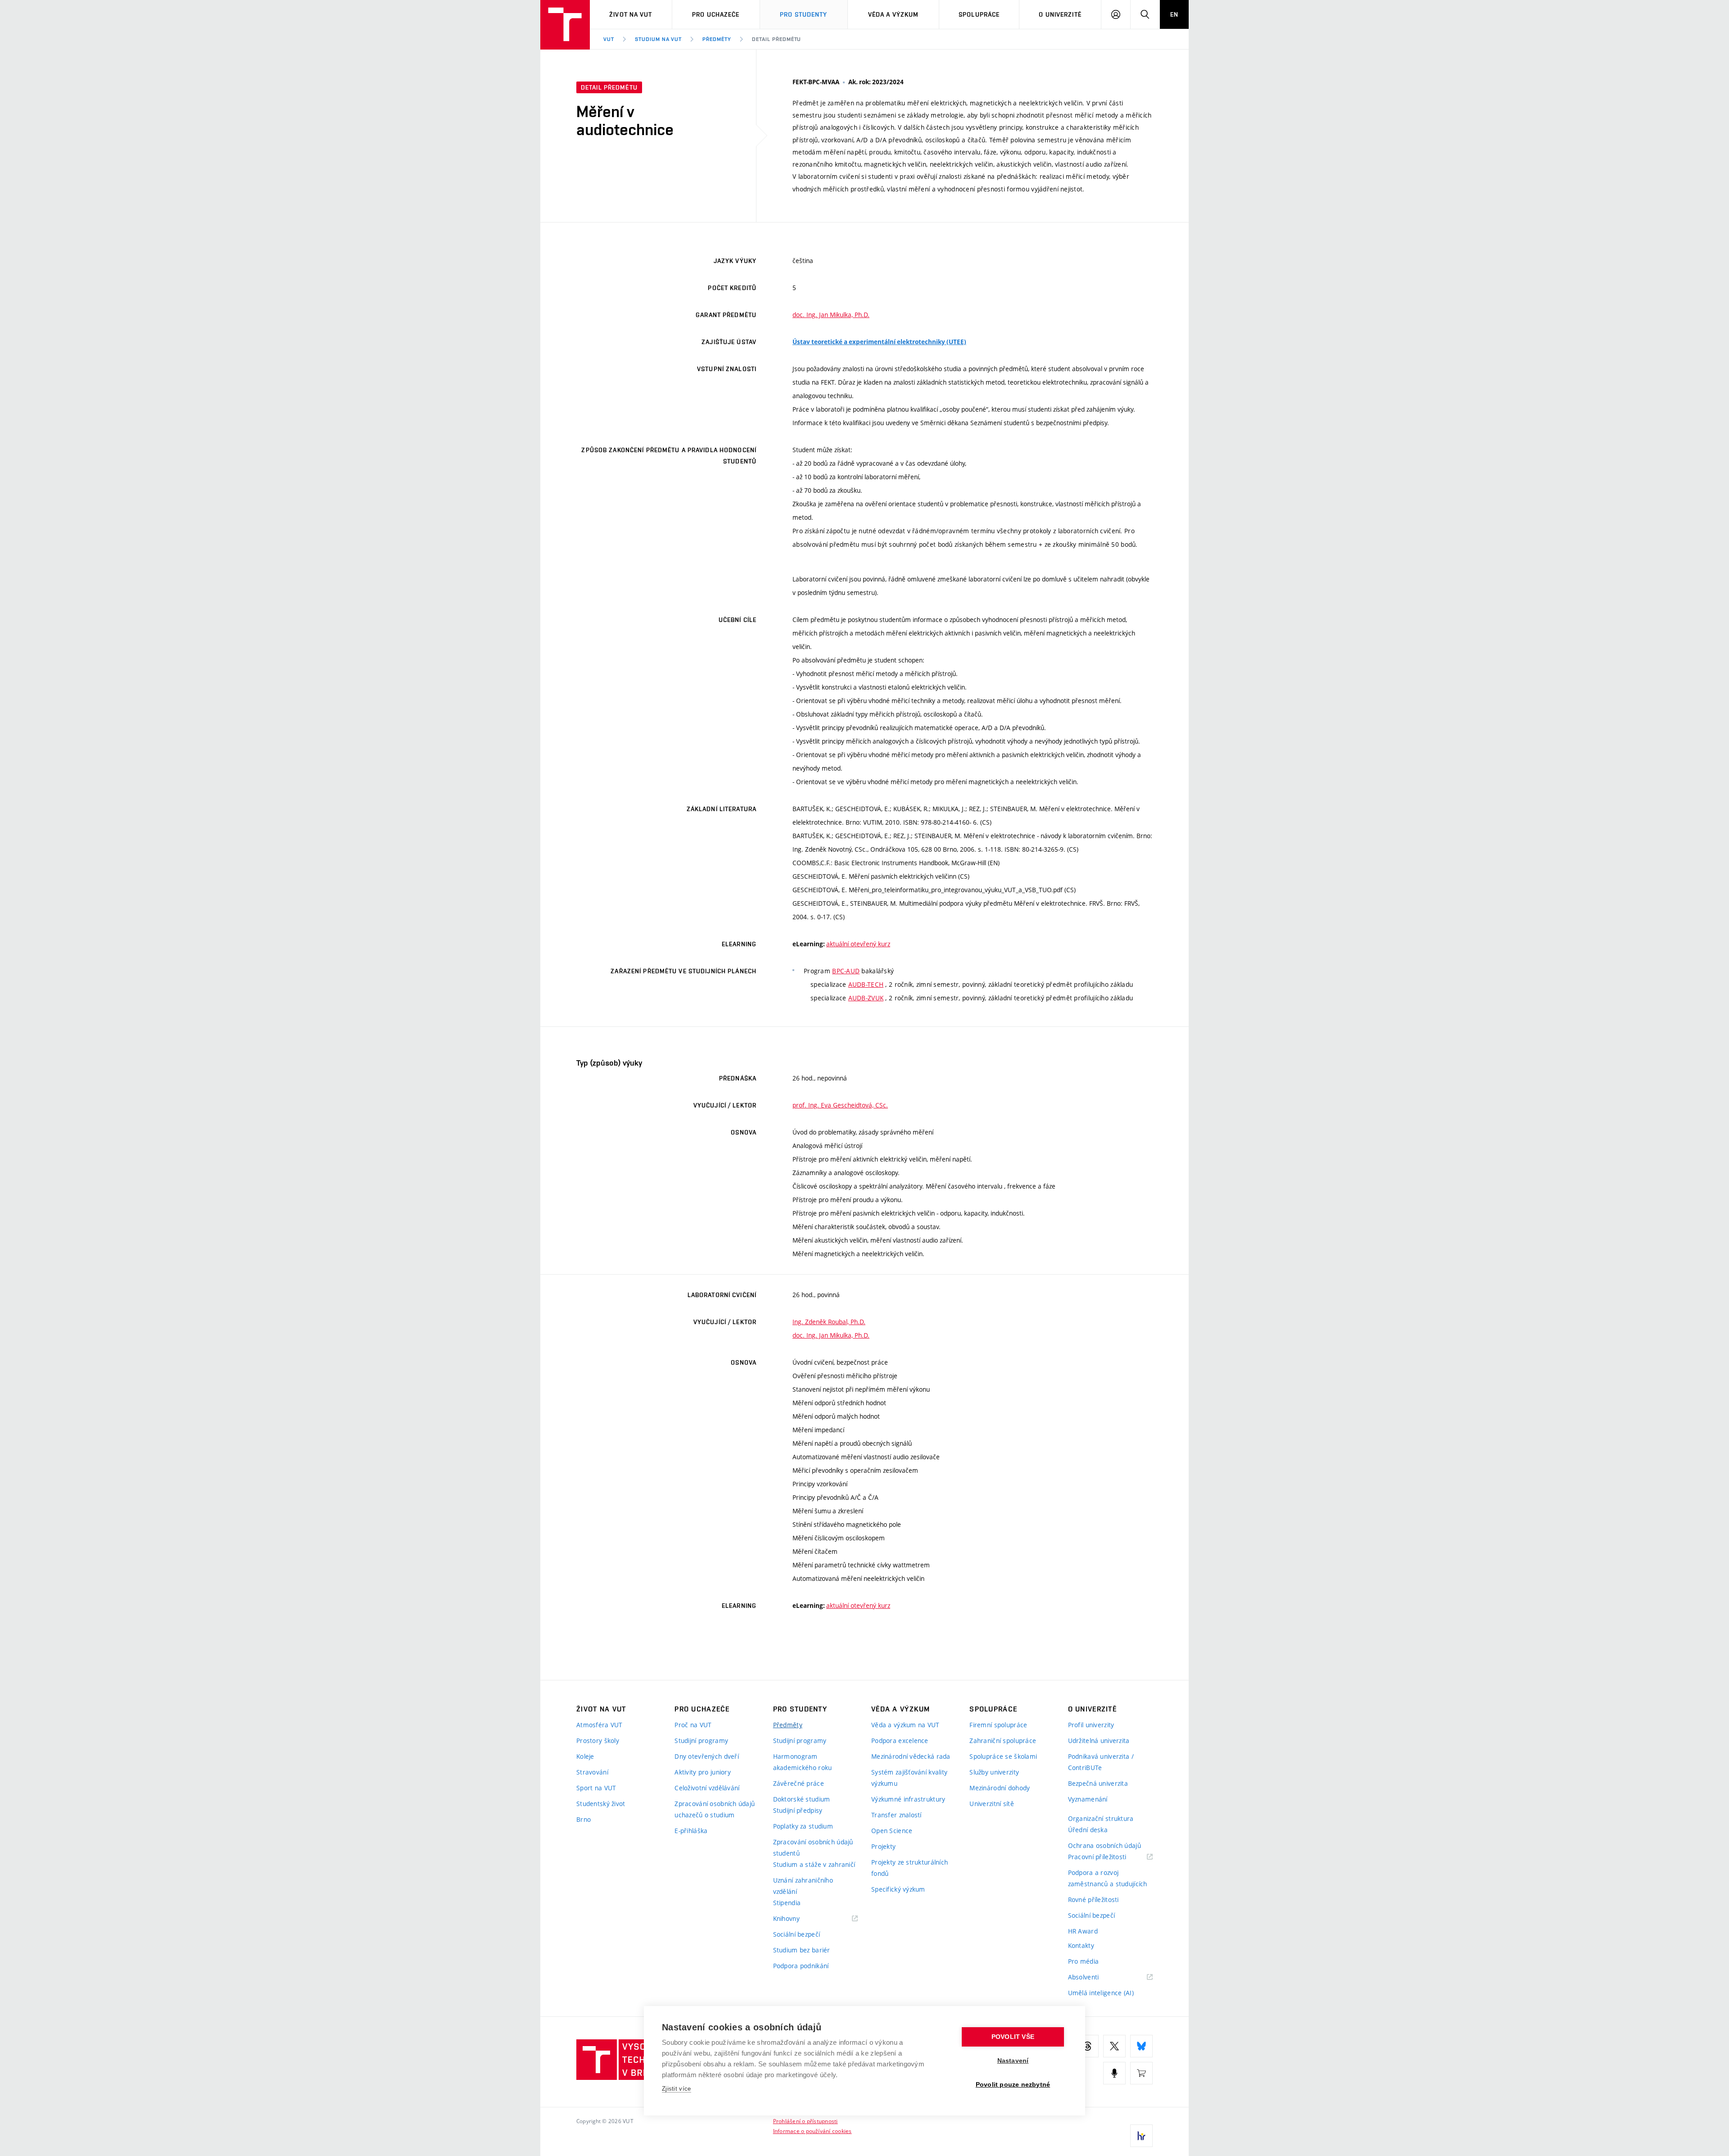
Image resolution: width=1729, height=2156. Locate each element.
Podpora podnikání (801, 1966)
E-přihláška (691, 1831)
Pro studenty (803, 14)
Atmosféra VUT (600, 1725)
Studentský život (601, 1804)
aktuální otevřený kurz (858, 944)
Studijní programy (701, 1741)
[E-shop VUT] (1141, 2073)
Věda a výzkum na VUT (905, 1725)
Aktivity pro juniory (703, 1772)
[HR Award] (1141, 2136)
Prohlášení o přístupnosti (806, 2121)
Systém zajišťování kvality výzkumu (909, 1778)
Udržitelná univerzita (1099, 1741)
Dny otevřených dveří (707, 1756)
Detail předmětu (776, 39)
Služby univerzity (994, 1772)
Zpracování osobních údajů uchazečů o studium (715, 1809)
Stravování (592, 1772)
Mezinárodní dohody (1000, 1788)
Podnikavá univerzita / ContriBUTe (1101, 1762)
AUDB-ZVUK (866, 998)
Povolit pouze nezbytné (1013, 2085)
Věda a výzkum (894, 14)
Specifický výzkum (898, 1889)
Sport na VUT (596, 1788)
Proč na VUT (693, 1725)
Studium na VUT (658, 39)
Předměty (717, 39)
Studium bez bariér (802, 1950)
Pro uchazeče (716, 14)
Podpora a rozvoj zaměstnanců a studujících (1108, 1878)
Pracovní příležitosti (1109, 1857)
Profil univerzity (1091, 1725)
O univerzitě (1060, 14)
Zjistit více (677, 2089)
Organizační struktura (1101, 1818)
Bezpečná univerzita (1098, 1783)
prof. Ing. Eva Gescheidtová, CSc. (840, 1105)
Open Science (892, 1831)
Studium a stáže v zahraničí (814, 1864)
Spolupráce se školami (1003, 1756)
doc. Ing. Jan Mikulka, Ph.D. (831, 315)
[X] (1114, 2046)
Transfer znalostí (896, 1815)
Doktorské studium (802, 1799)
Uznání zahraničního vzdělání (803, 1886)
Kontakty (1081, 1945)
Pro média (1084, 1961)
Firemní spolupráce (998, 1725)
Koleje (585, 1756)
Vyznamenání (1088, 1799)
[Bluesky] (1141, 2046)
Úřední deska (1088, 1830)
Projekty (883, 1846)
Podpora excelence (900, 1741)
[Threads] (1087, 2046)
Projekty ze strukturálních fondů (910, 1868)
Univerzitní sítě (991, 1804)
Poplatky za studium (803, 1826)
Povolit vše (1013, 2037)
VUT (609, 39)
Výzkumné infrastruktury (908, 1799)
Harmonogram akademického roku (803, 1762)
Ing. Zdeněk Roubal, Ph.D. (829, 1322)
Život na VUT (631, 14)
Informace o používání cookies (812, 2131)
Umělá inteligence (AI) (1101, 1993)
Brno (584, 1819)
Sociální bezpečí (797, 1934)
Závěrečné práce (799, 1783)
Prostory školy (598, 1741)
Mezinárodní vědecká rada (911, 1756)
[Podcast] (1114, 2073)
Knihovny (798, 1919)
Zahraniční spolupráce (1003, 1741)
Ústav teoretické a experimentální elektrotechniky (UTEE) (879, 342)
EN (1174, 14)
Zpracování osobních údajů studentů (813, 1847)
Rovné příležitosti (1093, 1900)
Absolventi (1095, 1977)
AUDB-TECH (866, 984)
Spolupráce (979, 14)
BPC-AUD (846, 971)
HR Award (1083, 1931)
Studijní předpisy (798, 1810)
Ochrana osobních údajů (1104, 1845)
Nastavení (1013, 2061)
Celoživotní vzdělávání (707, 1788)
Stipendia (787, 1903)
